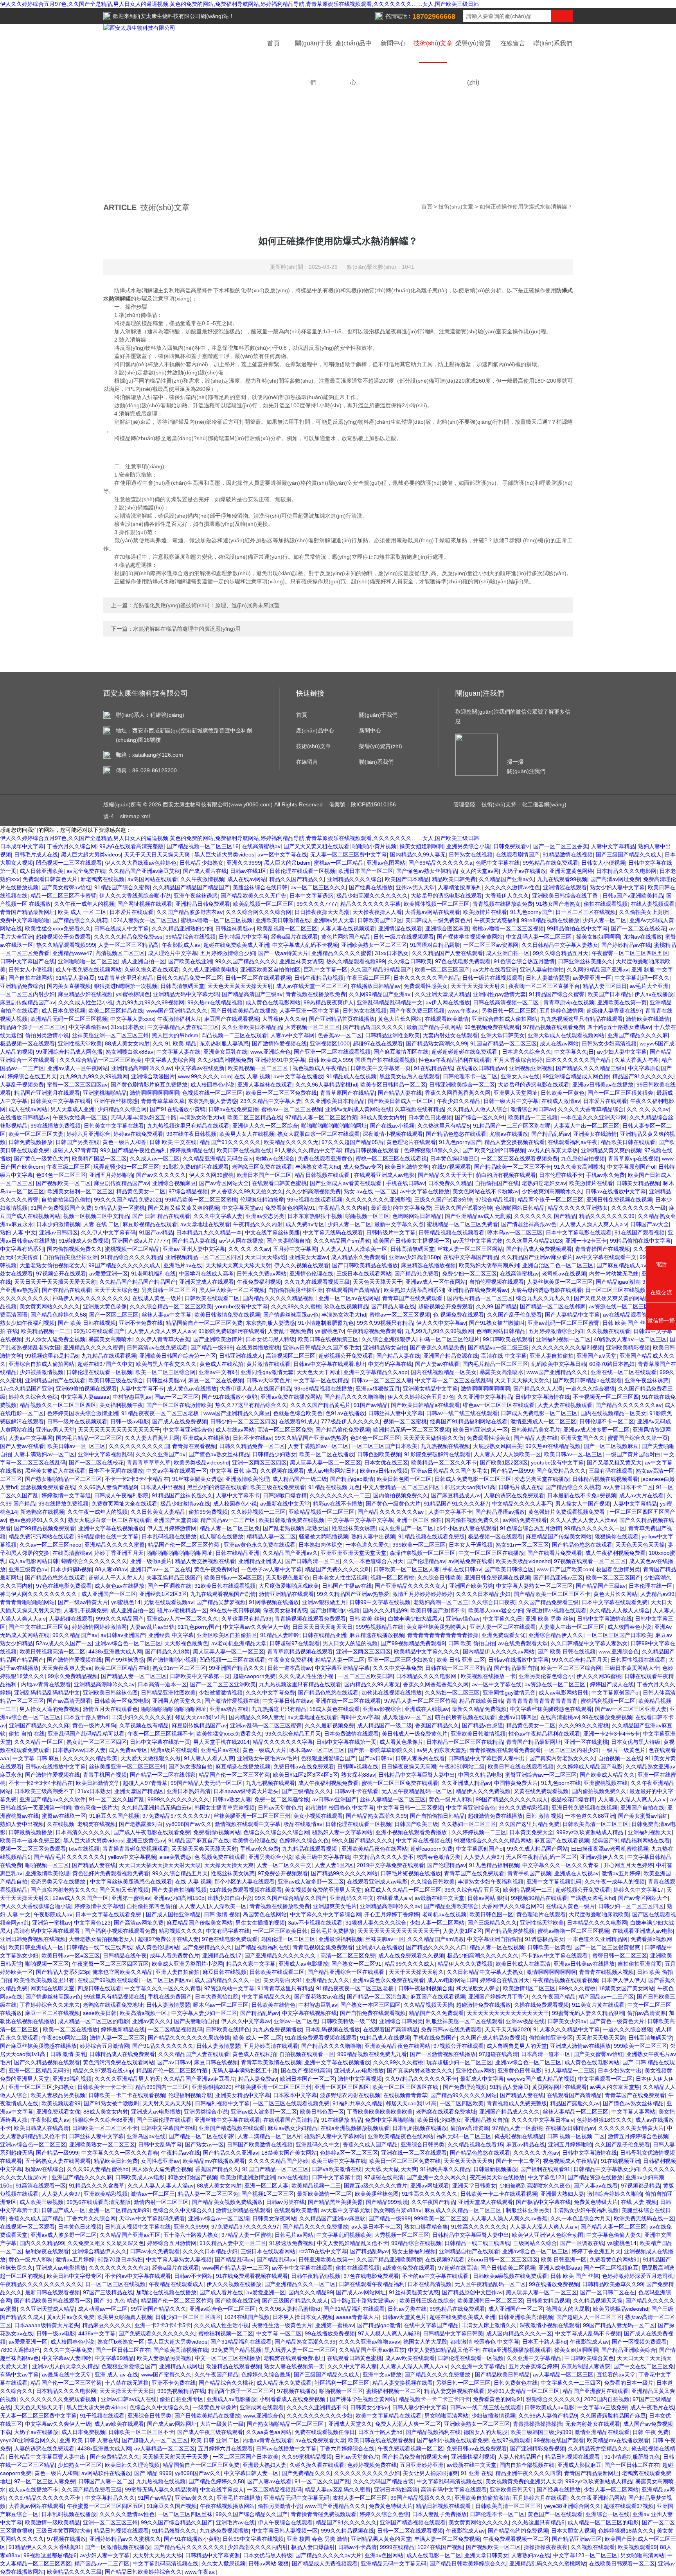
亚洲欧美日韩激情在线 (283, 920)
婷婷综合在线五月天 (32, 1076)
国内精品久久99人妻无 (418, 854)
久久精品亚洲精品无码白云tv (218, 1158)
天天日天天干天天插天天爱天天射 (55, 1282)
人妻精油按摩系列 (460, 887)
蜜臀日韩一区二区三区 (620, 1955)
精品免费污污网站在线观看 (41, 1536)
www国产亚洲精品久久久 (177, 1011)
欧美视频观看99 (61, 2103)
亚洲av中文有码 (218, 1372)
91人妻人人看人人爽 (209, 1758)
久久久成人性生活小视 (86, 1002)
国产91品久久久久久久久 (163, 2046)
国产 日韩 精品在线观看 (161, 1216)
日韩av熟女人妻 (232, 1799)
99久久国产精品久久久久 (246, 961)
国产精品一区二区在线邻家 (553, 1306)
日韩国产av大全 (650, 1224)
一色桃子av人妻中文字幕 (271, 1569)
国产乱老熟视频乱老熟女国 (296, 1528)
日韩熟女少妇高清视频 (609, 1043)
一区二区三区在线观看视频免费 (520, 1158)
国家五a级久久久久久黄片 (376, 2186)
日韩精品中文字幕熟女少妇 (606, 2169)
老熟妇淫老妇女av (544, 1183)
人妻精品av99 (657, 1594)
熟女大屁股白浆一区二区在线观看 (318, 1134)
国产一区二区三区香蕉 (561, 846)
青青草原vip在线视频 (569, 1002)
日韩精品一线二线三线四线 (99, 1947)
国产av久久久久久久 (161, 1175)
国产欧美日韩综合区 (509, 1569)
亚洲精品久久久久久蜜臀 (342, 953)
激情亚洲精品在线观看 (286, 1594)
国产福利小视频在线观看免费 (120, 1931)
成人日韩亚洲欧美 (41, 871)
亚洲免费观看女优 (503, 1635)
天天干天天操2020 (507, 2029)
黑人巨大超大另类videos (91, 854)
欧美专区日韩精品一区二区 (393, 1085)
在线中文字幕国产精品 (471, 1257)
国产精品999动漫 (387, 2202)
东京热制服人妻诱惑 (224, 1043)
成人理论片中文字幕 (173, 953)
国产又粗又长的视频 (124, 1890)
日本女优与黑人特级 (270, 1339)
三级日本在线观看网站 (364, 1274)
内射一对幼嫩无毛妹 (614, 1274)
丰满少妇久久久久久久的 (142, 1717)
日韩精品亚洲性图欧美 (392, 1035)
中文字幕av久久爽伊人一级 (256, 1627)
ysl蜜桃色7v (329, 1331)
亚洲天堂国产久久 (583, 1438)
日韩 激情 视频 (544, 1816)
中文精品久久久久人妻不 (522, 1504)
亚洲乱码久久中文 (352, 1898)
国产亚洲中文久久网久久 (437, 2177)
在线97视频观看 (451, 1167)
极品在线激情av (303, 1824)
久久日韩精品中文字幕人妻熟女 (560, 945)
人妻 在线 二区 (101, 1224)
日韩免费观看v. (512, 846)
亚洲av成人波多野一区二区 (596, 1430)
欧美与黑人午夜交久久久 (166, 1364)
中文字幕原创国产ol (631, 1167)
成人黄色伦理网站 (157, 1947)
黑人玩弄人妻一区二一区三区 (325, 1462)
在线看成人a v (394, 1898)
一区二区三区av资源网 (491, 945)
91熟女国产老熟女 (558, 904)
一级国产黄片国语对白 (633, 1454)
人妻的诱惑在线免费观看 (514, 1495)
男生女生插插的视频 (260, 1923)
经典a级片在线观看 (295, 937)
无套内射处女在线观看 (450, 1035)
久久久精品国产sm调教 (342, 1241)
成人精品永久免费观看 (358, 1257)
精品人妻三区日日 (605, 986)
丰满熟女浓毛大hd (202, 1117)
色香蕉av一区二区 (340, 1035)
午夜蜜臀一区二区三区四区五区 (630, 953)
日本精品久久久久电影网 (626, 871)
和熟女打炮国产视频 (192, 2177)
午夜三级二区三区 (369, 978)
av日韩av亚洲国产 (123, 1635)
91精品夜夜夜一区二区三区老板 (161, 1413)
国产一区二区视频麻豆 (611, 1446)
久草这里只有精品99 (246, 1619)
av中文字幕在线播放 (298, 1076)
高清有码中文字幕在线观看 (48, 1931)
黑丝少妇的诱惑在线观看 (217, 1487)
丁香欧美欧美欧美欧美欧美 (380, 2112)
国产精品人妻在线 (400, 1093)
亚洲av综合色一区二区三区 (128, 1643)
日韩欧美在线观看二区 (212, 1298)
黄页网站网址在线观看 (559, 2087)
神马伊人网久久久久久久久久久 (91, 1298)
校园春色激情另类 (618, 1569)
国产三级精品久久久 (306, 1791)
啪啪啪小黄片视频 (374, 846)
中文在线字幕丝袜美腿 (272, 1232)
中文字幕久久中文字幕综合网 (325, 1914)
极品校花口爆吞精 (573, 1799)
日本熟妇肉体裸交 (320, 1545)
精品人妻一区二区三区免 (230, 1528)
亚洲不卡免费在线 (141, 1323)
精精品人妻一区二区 (271, 1536)
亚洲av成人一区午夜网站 (78, 1068)
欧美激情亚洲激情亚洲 (248, 2177)
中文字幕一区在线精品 (321, 1380)
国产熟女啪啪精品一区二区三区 (63, 1479)
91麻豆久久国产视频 (114, 1816)
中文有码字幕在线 (390, 1364)
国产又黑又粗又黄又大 (614, 1462)
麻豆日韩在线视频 (225, 1972)
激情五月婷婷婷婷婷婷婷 (422, 1594)
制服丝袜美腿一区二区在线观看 (464, 2021)
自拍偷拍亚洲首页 (640, 1964)
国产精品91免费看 (417, 1274)
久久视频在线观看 (608, 1331)
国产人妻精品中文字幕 (572, 1315)
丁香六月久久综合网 (72, 846)
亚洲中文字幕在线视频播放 (111, 1528)
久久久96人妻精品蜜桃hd (326, 1085)
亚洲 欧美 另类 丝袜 (550, 1619)
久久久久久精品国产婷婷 (278, 2161)
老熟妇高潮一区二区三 (441, 1602)
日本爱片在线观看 (131, 912)
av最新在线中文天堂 (285, 1504)
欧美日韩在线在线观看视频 (521, 1767)
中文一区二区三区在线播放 (491, 1553)
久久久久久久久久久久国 (139, 1446)
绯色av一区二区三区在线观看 (499, 1405)
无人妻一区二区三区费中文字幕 (349, 854)
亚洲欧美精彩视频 (628, 1347)
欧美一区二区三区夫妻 (36, 1134)
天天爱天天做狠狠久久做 (433, 1438)
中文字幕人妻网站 (633, 2112)
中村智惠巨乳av (132, 1397)
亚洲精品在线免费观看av (477, 1290)
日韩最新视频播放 (31, 1832)
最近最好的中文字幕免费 (401, 1208)
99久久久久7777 (317, 904)
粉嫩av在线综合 (275, 1158)
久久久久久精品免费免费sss (128, 937)
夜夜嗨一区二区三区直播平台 (544, 986)
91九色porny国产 (531, 912)
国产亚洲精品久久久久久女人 (410, 1586)
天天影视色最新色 (288, 1578)
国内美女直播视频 (69, 986)
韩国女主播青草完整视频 (225, 1808)
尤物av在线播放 (643, 937)
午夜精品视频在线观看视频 (565, 1980)
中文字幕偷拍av (88, 1027)
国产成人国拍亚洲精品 (173, 1914)
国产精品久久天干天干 (445, 1175)
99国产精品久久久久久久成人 (124, 1265)
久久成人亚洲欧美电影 (210, 970)
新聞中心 (393, 43)
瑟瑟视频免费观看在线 (48, 1487)
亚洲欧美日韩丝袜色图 (110, 1693)
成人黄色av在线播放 (192, 1389)
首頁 (273, 43)
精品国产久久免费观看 (436, 2013)
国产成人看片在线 (205, 871)
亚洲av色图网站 (386, 863)
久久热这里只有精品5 (444, 1126)
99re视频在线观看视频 (315, 1200)
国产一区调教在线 (169, 1586)
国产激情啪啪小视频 (335, 1610)
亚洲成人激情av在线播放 (580, 2046)
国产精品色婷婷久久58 (58, 1315)
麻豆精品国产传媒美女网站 (559, 1536)
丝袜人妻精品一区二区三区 (393, 1799)
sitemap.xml (135, 816)
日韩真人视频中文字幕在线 (138, 2227)
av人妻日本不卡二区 (628, 1487)
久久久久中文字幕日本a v (542, 2120)
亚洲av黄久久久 (152, 2021)
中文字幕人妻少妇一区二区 (204, 2013)
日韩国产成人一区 (63, 2210)
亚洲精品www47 (72, 953)
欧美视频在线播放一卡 (488, 1676)
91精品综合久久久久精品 (131, 1257)
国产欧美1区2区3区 (504, 1462)
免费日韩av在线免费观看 (304, 1767)
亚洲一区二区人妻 (266, 2186)
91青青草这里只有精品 (126, 978)
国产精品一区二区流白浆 (377, 1997)
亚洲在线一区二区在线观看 (624, 1372)
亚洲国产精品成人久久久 (509, 2112)
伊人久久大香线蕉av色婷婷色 (141, 863)
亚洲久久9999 (244, 863)
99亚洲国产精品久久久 (237, 1668)
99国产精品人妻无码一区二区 (207, 1783)
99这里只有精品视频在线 (114, 1997)
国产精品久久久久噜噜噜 (354, 1397)
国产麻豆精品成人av (621, 1265)
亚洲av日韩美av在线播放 (603, 1085)
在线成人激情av (561, 1101)
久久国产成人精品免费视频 (493, 2038)
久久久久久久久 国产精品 (545, 1216)
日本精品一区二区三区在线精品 (465, 1742)
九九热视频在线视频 (445, 1446)
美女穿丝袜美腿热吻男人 (437, 1627)
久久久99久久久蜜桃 (296, 1306)
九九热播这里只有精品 (279, 1709)
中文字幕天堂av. (242, 1208)
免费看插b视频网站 (217, 1832)
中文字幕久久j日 (574, 1052)
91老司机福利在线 (153, 1274)
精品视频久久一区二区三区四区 (58, 1405)
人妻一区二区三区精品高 (128, 945)
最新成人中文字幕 (482, 2079)
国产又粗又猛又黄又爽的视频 (183, 1208)
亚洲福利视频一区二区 (563, 1339)
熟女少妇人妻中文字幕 (617, 887)
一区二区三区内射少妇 (27, 994)
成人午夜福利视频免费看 (615, 1553)
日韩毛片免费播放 (333, 1931)
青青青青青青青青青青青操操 (443, 1635)
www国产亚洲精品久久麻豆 (237, 1413)
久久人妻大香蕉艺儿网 (152, 1438)
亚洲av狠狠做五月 (378, 1389)
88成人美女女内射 (127, 1043)
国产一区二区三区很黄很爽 (620, 1093)
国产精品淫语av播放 (500, 1512)
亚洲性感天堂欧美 (80, 1043)
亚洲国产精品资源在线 (451, 1356)
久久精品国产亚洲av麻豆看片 (537, 1257)
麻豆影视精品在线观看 (150, 1224)
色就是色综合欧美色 (298, 1413)
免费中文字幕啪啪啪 (25, 920)
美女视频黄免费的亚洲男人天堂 (323, 1890)
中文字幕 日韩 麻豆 (234, 1471)
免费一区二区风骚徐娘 (282, 1799)
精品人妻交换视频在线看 (514, 1142)
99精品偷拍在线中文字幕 (577, 928)
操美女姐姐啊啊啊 (421, 846)
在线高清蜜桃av (261, 846)
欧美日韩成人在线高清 (523, 1964)
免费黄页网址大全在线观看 (124, 1504)
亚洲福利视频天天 (650, 1832)
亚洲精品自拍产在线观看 (55, 1380)
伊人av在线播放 (654, 994)
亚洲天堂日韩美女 (503, 1035)
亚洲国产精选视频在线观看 (232, 2128)
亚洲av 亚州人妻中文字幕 (194, 1249)
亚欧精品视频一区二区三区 (322, 1512)
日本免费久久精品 (450, 1183)
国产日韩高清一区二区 (313, 1561)
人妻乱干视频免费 (22, 1085)
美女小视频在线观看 (318, 1816)
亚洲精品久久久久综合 (354, 879)
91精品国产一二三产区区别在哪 (512, 1126)
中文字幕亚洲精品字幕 (342, 1668)
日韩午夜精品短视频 (319, 978)
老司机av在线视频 (564, 1274)
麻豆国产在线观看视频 (232, 1019)
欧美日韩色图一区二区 (404, 1479)
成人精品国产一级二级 (300, 1479)
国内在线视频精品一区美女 (444, 1372)
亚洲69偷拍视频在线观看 (86, 1389)
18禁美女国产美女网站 (626, 1988)
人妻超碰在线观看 (71, 1619)
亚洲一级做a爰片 (151, 1561)
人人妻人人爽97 (483, 1857)
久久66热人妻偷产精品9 (108, 1487)
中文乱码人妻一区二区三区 (539, 937)
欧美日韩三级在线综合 (116, 1380)
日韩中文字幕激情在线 (543, 1397)
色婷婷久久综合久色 (304, 1840)
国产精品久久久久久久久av (628, 1405)
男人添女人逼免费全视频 (55, 1339)
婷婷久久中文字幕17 (638, 1890)
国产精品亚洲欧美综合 (451, 1906)
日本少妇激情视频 (58, 1224)
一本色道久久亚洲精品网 (597, 1939)
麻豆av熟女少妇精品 (292, 2128)
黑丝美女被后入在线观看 (410, 1076)
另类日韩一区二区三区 (509, 1011)
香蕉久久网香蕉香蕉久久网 (458, 1093)
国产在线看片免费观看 (555, 1553)
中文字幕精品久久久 (266, 1997)
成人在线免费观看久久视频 (411, 1955)
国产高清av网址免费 (615, 879)
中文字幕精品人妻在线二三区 (183, 1027)
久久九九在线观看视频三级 (317, 1282)
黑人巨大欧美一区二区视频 (232, 1290)
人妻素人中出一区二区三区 (586, 1126)
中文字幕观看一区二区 (605, 2079)
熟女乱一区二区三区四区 (97, 1742)
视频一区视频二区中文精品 (96, 1216)
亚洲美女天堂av (308, 1257)
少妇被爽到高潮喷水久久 (552, 1191)
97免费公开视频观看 (283, 1873)
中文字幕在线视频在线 (423, 1840)
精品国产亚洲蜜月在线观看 (47, 1093)
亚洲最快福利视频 (340, 1939)
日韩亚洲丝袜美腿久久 (585, 961)
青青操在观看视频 (194, 1446)
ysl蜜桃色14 (126, 1602)
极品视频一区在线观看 (27, 1043)
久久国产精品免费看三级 (548, 1602)
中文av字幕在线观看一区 (177, 1471)
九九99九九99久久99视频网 (150, 1002)
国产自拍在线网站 (31, 978)
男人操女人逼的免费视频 (50, 1709)
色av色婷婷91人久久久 (37, 1520)
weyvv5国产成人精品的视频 (541, 2079)
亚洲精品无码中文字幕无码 (186, 994)
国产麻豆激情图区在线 (401, 1052)
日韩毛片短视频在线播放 (411, 1873)
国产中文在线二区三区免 (39, 1627)
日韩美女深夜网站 (274, 2218)
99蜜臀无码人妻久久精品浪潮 (588, 2013)
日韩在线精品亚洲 (237, 1553)
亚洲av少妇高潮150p (414, 1257)
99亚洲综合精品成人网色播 (69, 1052)
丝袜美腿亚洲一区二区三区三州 (110, 1035)
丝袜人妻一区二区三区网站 (470, 1249)
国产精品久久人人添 (538, 1389)
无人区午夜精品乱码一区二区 (417, 1791)
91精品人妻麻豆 (75, 978)
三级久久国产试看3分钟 (443, 1200)
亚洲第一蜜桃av (131, 1898)
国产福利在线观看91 (545, 2169)
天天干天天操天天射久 (478, 986)
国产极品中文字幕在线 (543, 2202)
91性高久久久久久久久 (430, 2194)
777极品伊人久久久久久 (351, 1421)
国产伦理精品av (426, 1561)
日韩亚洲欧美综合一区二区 (462, 1085)
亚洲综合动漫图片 (153, 1076)
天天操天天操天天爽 (229, 1865)
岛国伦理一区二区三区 (288, 1939)
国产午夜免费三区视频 (417, 1011)
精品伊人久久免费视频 (483, 1791)
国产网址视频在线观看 (145, 904)
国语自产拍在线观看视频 (385, 1060)
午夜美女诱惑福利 (496, 920)
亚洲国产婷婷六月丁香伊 (498, 1997)
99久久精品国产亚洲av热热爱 (311, 1438)
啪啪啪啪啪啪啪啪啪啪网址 (334, 1126)
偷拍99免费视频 (208, 1512)
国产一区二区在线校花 (638, 928)
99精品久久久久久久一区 (595, 1528)
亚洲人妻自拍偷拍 (542, 970)
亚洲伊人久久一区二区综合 (265, 1126)
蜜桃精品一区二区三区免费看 (462, 1224)
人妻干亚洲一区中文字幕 (309, 1011)
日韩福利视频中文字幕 (222, 2103)
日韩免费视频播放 (31, 1142)
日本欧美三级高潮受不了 (44, 1791)
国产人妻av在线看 (437, 1364)
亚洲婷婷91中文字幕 (280, 1060)
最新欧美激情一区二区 (324, 2194)
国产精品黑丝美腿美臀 (335, 2202)
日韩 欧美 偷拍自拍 (471, 1643)
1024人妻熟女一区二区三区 (144, 920)
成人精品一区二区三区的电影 (93, 2021)
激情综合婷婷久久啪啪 (615, 2194)
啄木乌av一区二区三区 (515, 1232)
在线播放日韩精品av (376, 986)
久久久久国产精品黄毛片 (320, 1405)
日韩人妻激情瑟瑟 (548, 978)
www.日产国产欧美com (565, 1569)
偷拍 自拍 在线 (27, 1734)
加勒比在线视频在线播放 (392, 1693)
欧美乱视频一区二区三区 (263, 904)
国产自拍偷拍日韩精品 (437, 1816)
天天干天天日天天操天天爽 (158, 854)
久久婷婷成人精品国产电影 (590, 1767)
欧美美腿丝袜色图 (377, 2194)
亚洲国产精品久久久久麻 (638, 1035)
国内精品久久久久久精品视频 (279, 1298)
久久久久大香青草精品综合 (591, 1109)
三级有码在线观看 (611, 1471)
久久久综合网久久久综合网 (259, 912)
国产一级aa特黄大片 (283, 953)
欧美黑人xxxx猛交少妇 (496, 1610)
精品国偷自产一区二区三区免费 (204, 1323)
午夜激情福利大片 (179, 1019)
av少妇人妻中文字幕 (622, 1052)
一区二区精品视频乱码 (175, 2029)
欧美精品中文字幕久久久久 (427, 1651)
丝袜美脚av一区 (385, 1939)
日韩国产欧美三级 (416, 1824)
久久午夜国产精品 (554, 1997)
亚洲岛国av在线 (146, 2136)
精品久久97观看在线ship (103, 2071)
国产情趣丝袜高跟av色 (529, 1224)
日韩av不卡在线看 (356, 1791)
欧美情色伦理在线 (254, 1840)
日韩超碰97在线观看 (295, 1643)
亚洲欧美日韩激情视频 (478, 1734)
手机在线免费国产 (170, 1997)
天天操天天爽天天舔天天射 (238, 1265)
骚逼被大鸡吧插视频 (324, 1536)
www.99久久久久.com (205, 1076)
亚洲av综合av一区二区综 (219, 2218)
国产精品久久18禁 (167, 1651)
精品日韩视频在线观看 (372, 1150)
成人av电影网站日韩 (332, 1471)
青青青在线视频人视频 (606, 1972)
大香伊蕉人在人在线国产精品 (255, 1389)
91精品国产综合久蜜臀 (122, 887)
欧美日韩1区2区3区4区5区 (306, 1775)
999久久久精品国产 (120, 1619)
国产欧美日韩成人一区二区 (401, 1101)
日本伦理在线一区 (651, 1586)
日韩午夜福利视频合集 (426, 1988)
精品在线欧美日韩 (481, 1701)
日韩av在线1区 (248, 871)
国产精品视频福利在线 (262, 1947)
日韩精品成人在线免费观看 (122, 2054)
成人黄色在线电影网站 (273, 1002)
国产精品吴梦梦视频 (221, 1602)
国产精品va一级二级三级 (498, 1347)
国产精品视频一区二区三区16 (203, 846)
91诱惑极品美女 (545, 1939)
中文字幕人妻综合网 (169, 1060)
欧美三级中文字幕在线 (323, 1857)
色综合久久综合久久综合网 (276, 1832)
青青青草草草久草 (163, 1101)
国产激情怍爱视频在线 (279, 1043)
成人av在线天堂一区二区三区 (312, 986)
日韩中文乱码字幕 (160, 2144)
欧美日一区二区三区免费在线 (281, 1093)
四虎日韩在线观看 (99, 1988)
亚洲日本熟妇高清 (189, 1791)
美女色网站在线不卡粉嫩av (486, 1191)
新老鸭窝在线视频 (102, 879)
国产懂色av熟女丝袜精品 (427, 871)
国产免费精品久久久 (561, 1471)
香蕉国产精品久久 (437, 1725)
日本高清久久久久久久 (83, 1832)
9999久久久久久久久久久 (178, 1799)
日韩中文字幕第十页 (336, 2177)
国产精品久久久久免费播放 (315, 2227)
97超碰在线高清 (498, 2054)
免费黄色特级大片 (596, 2202)
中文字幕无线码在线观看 (333, 1232)
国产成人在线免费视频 (180, 1421)
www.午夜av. (463, 1011)
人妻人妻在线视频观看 (348, 928)
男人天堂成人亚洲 (72, 1109)
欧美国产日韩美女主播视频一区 (412, 1241)
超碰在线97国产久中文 (105, 1364)
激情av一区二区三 (153, 2194)
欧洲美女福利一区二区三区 (80, 1191)
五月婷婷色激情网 (561, 1011)
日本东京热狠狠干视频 (315, 1216)
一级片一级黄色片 (624, 1750)
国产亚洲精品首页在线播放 (342, 1019)
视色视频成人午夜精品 (320, 1068)
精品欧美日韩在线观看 (628, 1142)
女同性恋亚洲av (160, 2161)
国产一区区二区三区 (114, 1315)
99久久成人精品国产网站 (538, 1849)
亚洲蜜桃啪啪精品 (105, 1093)
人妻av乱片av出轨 (152, 1627)
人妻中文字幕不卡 (142, 1389)
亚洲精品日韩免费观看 (203, 904)
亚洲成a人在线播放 (206, 1438)
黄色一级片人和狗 (94, 1725)
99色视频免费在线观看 (492, 1027)
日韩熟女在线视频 (471, 854)
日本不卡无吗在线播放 (116, 1471)
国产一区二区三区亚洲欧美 (223, 1684)
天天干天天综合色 (116, 1290)
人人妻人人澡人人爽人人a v (593, 1224)
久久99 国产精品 (496, 1306)
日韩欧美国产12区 (380, 920)
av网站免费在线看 (525, 1520)
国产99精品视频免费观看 (45, 1528)
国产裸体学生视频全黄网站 (470, 937)
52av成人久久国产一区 (64, 1643)
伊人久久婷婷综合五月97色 (421, 1397)
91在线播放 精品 (342, 2120)
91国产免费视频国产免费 (61, 1208)
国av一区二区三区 (177, 1397)
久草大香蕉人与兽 (636, 1060)
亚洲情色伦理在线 (311, 1274)
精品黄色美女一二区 (141, 1191)
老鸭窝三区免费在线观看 (262, 1167)
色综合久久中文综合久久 (183, 2210)
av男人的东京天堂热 (553, 1150)
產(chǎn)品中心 (315, 730)
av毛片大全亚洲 (649, 986)
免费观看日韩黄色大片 (50, 879)
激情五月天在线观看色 (110, 1709)
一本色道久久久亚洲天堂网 (593, 1117)
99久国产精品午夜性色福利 (133, 1150)
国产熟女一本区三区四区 (370, 2005)
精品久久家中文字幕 (251, 1964)
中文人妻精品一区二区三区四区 (402, 1487)
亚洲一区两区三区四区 (259, 1462)
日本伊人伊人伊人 (623, 1980)
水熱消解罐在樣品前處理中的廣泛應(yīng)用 (187, 629)
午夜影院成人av (181, 945)
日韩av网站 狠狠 (488, 1898)
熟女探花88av (358, 1775)
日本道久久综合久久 (527, 1052)
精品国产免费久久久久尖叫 (338, 1569)
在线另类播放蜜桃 (258, 1347)
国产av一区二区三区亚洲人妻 (631, 1709)
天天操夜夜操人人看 (377, 912)
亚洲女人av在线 (520, 1076)
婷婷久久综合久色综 (33, 1397)
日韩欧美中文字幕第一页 (381, 1068)
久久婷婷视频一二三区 (258, 1512)
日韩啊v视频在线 (358, 1767)
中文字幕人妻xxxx (132, 1019)
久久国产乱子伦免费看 (514, 1315)
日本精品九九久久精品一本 (209, 1232)
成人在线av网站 (247, 879)
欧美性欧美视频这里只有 (44, 1980)
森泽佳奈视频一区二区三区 (422, 1553)
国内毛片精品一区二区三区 (480, 1298)
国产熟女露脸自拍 (191, 1767)
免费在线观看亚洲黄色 (325, 1158)
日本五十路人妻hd (86, 1717)
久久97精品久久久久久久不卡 (421, 2079)
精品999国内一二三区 (162, 2087)
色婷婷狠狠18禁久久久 (431, 1150)
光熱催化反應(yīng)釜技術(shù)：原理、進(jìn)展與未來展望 (206, 605)
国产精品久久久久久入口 (436, 1947)
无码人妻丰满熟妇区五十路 (144, 1117)
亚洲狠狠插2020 (212, 2087)
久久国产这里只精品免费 (529, 1824)
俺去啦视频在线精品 (519, 2136)
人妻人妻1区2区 (334, 1865)
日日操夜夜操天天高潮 (322, 912)
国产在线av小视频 (392, 1126)
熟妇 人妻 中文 (18, 1232)
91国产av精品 (156, 1232)
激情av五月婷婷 (621, 1873)
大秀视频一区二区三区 (313, 1027)
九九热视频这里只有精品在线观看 (582, 1019)
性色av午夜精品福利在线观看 (454, 1060)
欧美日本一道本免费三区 (30, 1840)
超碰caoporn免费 (254, 1676)
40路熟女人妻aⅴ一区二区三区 (630, 1339)
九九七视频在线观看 (270, 1783)
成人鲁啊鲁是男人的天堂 (517, 2046)
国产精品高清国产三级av (252, 994)
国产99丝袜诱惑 (124, 1660)
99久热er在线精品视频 (215, 1002)
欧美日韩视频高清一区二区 (52, 1651)
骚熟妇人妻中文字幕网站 (342, 1832)
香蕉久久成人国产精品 (370, 2144)
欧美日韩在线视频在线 (244, 1150)
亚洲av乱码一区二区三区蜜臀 (564, 1323)
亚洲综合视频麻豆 (174, 1183)
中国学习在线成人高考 (206, 1274)
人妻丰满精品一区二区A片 (269, 2136)
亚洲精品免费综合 (22, 986)
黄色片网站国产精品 (346, 937)
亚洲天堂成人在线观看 (207, 1282)
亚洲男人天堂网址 (516, 1093)
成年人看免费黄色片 (174, 1955)
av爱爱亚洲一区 (592, 978)
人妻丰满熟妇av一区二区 (318, 1446)
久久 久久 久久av (648, 1109)
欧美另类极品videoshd (201, 1462)
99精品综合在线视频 (191, 937)
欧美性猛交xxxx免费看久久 (58, 928)
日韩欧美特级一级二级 (349, 2021)
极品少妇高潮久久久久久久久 (372, 896)
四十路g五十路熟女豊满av (619, 1027)
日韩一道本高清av (290, 1668)
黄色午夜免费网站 (216, 1569)
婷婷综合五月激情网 (104, 2046)
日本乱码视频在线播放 (169, 1536)
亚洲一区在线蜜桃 (586, 1742)
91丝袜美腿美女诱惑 (197, 1479)
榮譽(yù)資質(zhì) (381, 746)
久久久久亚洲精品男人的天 (128, 2079)
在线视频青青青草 (405, 2095)
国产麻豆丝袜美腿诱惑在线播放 (38, 2046)
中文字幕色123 (92, 1923)
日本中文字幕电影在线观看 (579, 1232)
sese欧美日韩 (100, 2013)
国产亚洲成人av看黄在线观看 (346, 1183)
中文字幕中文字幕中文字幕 (360, 1520)
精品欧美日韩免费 (454, 879)
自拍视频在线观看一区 (307, 2054)
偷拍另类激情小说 (47, 1035)
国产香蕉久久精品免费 (437, 1347)
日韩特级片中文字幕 (243, 937)
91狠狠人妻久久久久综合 (376, 1923)
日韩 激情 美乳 (68, 2054)
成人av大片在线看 (641, 1495)
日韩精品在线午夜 (125, 1955)
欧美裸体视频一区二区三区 (437, 904)
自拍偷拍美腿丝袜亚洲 (70, 1257)
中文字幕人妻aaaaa (85, 1397)
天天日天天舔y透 (265, 1257)
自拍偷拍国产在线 (497, 1183)
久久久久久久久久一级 (638, 1208)
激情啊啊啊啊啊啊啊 (155, 1093)
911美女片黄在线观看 (598, 2005)
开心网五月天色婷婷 (628, 1865)
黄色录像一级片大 (96, 1808)
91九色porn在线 (561, 1783)
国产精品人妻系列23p (63, 1972)
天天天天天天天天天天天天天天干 (119, 1430)
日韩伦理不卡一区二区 (470, 1076)
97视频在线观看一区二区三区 (590, 1561)
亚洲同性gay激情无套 (499, 994)
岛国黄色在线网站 (265, 1914)
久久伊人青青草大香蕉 (163, 1339)
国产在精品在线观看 (67, 1290)
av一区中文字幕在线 (282, 854)
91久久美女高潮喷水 (579, 1167)
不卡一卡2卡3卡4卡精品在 (137, 1479)
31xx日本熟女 (392, 953)
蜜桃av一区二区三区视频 (292, 1109)
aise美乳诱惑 (175, 1857)
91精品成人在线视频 (351, 1076)
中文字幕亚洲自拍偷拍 (494, 1939)
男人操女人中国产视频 (583, 1504)
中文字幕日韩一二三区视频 (410, 1808)
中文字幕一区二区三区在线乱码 (453, 1380)
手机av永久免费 (605, 1175)
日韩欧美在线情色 (273, 2005)
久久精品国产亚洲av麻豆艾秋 (144, 871)
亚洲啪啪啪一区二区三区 (88, 961)
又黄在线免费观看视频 (541, 1791)
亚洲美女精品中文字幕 (430, 1389)
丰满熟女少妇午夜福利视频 (491, 1882)
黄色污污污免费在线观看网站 (119, 2062)
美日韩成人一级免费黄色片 (438, 920)
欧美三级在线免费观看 (278, 1487)
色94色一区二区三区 (61, 1175)
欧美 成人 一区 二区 (82, 912)
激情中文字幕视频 (360, 2079)
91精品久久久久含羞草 (97, 2186)
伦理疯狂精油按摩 (262, 1200)
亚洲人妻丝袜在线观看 (265, 1085)
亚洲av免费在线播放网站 (291, 1397)
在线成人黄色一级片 (157, 1298)
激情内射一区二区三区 (161, 2202)
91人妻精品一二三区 (570, 2071)
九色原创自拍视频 (583, 1158)
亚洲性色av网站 (475, 2071)
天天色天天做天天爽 (468, 2161)
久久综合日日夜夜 (493, 1602)
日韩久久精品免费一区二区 (189, 978)
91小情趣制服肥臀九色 (326, 1323)
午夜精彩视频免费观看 (374, 1331)
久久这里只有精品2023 (534, 1241)
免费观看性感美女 (426, 986)
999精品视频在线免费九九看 (372, 2054)
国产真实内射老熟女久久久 (562, 1758)
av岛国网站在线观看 (152, 879)
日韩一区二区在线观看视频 (258, 978)
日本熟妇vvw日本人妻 (79, 1750)
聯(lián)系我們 (553, 43)
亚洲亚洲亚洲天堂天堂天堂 (354, 1553)
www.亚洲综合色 (271, 1052)
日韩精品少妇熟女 (201, 863)
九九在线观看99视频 (562, 879)
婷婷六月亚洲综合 (88, 1134)
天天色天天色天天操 (640, 1545)
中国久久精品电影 (480, 1775)
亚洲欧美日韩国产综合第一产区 (178, 1356)
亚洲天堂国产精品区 (139, 1791)
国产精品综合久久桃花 (80, 920)
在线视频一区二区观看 (27, 2227)
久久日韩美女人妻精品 (158, 1512)
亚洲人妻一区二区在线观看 (503, 1627)
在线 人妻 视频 (252, 1076)
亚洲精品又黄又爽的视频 (611, 1150)
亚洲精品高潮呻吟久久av (141, 1068)
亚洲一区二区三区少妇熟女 (401, 1660)
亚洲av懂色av (463, 1619)
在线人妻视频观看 (653, 904)
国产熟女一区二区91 (356, 1964)
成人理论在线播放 (221, 1536)
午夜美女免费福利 (290, 1660)
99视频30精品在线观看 (539, 1898)
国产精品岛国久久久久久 (373, 1027)
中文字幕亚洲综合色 (188, 1430)
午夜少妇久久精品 (458, 1101)
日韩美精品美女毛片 (536, 1430)
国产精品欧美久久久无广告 (253, 896)
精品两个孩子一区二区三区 (33, 1027)
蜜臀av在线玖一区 (64, 1816)
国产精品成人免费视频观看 (539, 1249)
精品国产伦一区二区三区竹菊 (184, 1545)
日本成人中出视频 (162, 1487)
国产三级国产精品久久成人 (629, 854)
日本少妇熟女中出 (620, 2071)
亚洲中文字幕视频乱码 (105, 1454)
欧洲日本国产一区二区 (366, 871)
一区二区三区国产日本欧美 (385, 1446)
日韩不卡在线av (252, 1438)
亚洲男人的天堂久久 (177, 1701)
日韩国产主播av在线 (347, 1586)
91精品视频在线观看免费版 (431, 1536)
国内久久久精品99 (385, 1610)
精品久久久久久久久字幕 (370, 904)
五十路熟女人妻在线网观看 (58, 2161)
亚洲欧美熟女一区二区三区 (374, 945)
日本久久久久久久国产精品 (426, 978)
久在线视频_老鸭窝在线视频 (81, 1824)
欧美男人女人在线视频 (247, 1134)
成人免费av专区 (362, 1167)
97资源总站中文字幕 (229, 1988)
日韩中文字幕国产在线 (27, 961)
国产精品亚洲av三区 (558, 1578)
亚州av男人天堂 (415, 887)
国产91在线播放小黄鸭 (178, 1109)
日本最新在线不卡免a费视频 (582, 1495)
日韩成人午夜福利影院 (121, 1495)
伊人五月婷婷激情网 (172, 1528)
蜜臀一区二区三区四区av (77, 1085)
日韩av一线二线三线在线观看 (462, 1413)
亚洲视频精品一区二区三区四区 (203, 1257)
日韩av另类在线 (285, 2202)
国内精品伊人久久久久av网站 (499, 1651)
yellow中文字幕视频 (132, 1857)
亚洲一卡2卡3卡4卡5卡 (611, 1734)
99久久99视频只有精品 (385, 1323)
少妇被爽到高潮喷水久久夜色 (535, 2186)
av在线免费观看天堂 (523, 1643)
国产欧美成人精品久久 (607, 1775)
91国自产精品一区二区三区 (503, 1043)
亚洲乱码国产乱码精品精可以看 (86, 1734)
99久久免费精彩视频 (523, 1808)
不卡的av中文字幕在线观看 (555, 1955)
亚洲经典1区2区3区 (163, 1594)
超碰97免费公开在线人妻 (168, 1939)
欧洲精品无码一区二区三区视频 (69, 1019)
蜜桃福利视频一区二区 (608, 1701)
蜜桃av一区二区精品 (339, 863)
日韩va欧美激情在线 (337, 2169)
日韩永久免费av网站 (262, 1274)
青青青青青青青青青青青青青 (542, 1701)
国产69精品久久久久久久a (440, 863)
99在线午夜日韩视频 (191, 1134)
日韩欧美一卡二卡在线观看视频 (127, 2095)
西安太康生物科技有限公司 (168, 16)
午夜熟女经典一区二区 (80, 1117)
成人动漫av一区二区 (407, 1717)
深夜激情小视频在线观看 (393, 1134)
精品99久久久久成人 (410, 1964)
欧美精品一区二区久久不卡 (444, 1462)
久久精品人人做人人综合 (477, 1109)
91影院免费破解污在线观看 (196, 1167)
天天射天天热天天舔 (600, 2038)
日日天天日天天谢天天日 (322, 1627)
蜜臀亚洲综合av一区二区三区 (541, 1775)
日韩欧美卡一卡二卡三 (105, 2087)
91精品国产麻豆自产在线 (199, 1840)
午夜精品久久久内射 (343, 1208)
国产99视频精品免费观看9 (413, 1643)
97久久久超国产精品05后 (352, 1142)
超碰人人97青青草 (75, 1150)
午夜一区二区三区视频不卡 (160, 1734)
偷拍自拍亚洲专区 (551, 2038)
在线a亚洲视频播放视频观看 (355, 2128)
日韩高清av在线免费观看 (157, 1347)
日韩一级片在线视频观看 (404, 937)
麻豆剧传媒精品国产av (28, 1002)
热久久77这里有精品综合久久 (251, 1405)
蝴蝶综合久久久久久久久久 (94, 1561)
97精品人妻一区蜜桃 (120, 1208)
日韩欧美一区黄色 (563, 1093)
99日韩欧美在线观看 (508, 1339)
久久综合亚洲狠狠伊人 (389, 1339)
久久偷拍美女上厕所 (644, 912)
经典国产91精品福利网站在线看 (469, 1421)
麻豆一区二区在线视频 (216, 1380)
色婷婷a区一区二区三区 (349, 2153)
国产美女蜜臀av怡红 (66, 887)
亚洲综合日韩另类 (401, 2021)
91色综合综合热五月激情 (524, 961)
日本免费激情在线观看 (351, 1734)
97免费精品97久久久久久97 (176, 1816)
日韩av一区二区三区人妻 (382, 1380)
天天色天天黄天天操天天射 (240, 986)
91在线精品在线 (433, 1068)
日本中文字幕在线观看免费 (615, 1602)
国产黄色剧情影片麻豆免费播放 (149, 1085)
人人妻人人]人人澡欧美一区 (354, 1249)
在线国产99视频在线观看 (108, 1980)
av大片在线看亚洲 (495, 970)
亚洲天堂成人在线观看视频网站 (566, 1035)
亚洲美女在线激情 (595, 1134)
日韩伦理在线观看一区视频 (302, 871)
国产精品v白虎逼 (483, 1725)
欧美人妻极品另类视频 (58, 2095)
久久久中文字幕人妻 (218, 1216)
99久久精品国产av (75, 1635)
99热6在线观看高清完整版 (131, 846)
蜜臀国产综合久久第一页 (638, 1438)
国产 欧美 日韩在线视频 (87, 1323)
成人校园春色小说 (212, 1085)
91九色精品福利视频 (494, 1865)
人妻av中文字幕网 (292, 1035)
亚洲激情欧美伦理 (247, 1479)
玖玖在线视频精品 (346, 1306)
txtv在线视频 (84, 1849)
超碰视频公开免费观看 (63, 937)
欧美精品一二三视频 (533, 1117)
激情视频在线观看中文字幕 (248, 1824)
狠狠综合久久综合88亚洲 (103, 2120)
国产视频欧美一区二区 (63, 1183)
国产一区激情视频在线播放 (443, 2054)
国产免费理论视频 (465, 2087)
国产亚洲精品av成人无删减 (478, 1216)
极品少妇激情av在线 (185, 1504)
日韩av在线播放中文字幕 (616, 1191)
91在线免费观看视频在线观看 (246, 1890)
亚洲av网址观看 (430, 2186)
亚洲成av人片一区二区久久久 (182, 1619)
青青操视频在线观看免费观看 (310, 1619)
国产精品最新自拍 (516, 1668)
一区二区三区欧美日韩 (365, 1676)
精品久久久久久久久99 (607, 1216)
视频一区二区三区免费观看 (33, 1849)
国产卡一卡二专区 (518, 2161)
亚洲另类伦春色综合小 (546, 1676)
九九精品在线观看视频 (109, 1356)
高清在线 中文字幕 (504, 1356)
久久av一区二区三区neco (50, 1545)
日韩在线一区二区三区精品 (458, 1668)
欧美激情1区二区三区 (529, 1988)
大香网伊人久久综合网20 (512, 1906)
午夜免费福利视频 (259, 1282)
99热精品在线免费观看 (550, 863)
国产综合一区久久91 (480, 1117)
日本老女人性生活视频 (340, 1578)
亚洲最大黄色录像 (105, 1306)
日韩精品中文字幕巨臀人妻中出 (487, 1758)
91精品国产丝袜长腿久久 (182, 1495)
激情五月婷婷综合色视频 (638, 2136)
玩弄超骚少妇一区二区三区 (126, 1167)
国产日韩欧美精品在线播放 (243, 1011)
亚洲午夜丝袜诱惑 (196, 896)
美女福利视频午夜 (121, 1405)
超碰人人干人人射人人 (116, 1578)
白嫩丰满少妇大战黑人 (415, 1619)
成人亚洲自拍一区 (508, 953)
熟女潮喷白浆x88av (129, 1052)
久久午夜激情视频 (202, 879)
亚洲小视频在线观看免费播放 (412, 1832)
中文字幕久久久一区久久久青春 (561, 1865)
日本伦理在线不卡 (561, 1175)
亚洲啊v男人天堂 (334, 920)
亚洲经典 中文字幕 (171, 1635)
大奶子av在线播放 (524, 871)
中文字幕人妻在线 (178, 1052)
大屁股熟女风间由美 (498, 1446)
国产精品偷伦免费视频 (343, 1430)
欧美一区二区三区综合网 (165, 1372)
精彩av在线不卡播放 (338, 1504)
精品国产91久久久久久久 (643, 1076)
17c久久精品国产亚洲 (26, 1389)
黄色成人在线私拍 (221, 1364)
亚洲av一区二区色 (296, 2021)
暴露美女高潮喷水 (110, 1339)
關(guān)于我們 (378, 715)
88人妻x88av (111, 1569)
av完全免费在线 (86, 871)
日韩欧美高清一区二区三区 (595, 1824)
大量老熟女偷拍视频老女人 (52, 1265)
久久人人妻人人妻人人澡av (583, 1520)
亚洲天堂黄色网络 (571, 871)
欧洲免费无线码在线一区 (644, 2218)
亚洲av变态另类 (265, 1216)
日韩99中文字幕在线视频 (380, 1602)
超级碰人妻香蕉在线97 (614, 1011)
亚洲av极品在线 (229, 1709)
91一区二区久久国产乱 (117, 1799)
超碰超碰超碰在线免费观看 (465, 1052)
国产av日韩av (376, 1758)
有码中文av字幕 (360, 1717)
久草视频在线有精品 (419, 1109)
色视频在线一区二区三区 (212, 1093)
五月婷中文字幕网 (295, 1249)
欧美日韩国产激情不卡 (438, 1610)
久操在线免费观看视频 (541, 2005)
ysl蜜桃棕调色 (133, 994)
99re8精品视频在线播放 (550, 920)
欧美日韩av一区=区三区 (76, 1446)
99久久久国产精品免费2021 (128, 1200)
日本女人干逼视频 (471, 1545)
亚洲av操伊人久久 (602, 1857)
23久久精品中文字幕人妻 (271, 1101)
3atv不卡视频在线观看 (315, 1923)
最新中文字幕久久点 (399, 1224)
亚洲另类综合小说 (468, 846)
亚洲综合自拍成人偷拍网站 (505, 1019)
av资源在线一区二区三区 (619, 1306)
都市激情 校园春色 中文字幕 (340, 1808)
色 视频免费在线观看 (458, 1315)
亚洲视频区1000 (330, 1043)
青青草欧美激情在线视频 (271, 2062)
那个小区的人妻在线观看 (467, 1528)
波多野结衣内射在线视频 (350, 2095)
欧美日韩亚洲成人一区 (480, 1430)
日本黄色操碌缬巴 (454, 1158)
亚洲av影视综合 (382, 1709)
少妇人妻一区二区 (604, 920)
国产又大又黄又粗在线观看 (316, 846)
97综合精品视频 (188, 1191)
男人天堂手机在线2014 (221, 1742)
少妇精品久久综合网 (122, 1109)
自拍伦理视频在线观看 (496, 1282)
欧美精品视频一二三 (46, 1331)
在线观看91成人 (298, 1421)
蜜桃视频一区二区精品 (132, 1249)
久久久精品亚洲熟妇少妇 (182, 928)
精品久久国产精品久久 (297, 879)
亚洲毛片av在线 (183, 1265)
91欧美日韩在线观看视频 (225, 1586)
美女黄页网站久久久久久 (50, 1306)
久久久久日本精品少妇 (483, 1594)
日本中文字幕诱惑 (311, 896)
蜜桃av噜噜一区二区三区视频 (217, 920)
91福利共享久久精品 (358, 2103)
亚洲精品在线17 (222, 1955)
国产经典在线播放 (371, 887)
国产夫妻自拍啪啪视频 (179, 1890)
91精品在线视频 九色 (334, 1487)
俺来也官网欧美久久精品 (122, 1972)
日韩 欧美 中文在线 (173, 1142)
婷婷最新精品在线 (192, 1150)
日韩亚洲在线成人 (241, 1356)
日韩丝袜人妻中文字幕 (396, 1413)
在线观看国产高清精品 (353, 1290)
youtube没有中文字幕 (242, 1306)
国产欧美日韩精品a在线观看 (587, 1380)
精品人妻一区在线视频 (497, 1947)
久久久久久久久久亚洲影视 (378, 1200)
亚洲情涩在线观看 (565, 887)
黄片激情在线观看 (268, 1364)
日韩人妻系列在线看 (420, 1758)
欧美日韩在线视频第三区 (328, 1339)
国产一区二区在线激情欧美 (179, 1405)
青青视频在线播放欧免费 (503, 904)
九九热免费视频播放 (277, 2029)
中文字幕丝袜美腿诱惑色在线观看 (551, 1709)
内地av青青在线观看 (46, 1684)
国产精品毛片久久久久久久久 (69, 1857)
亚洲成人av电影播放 (303, 1964)
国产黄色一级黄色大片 (41, 1158)
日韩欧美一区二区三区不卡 (105, 2128)
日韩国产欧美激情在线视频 (260, 2144)
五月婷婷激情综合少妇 (228, 953)
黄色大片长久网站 (400, 1019)
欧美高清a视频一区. (144, 2013)
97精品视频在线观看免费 (554, 1027)
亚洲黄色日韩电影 (520, 2071)
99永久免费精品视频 (73, 1676)
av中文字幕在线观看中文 (606, 1257)
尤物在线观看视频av (168, 1602)
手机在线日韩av (405, 1183)
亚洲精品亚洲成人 (260, 1561)
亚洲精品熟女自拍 (385, 1347)
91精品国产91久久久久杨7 (456, 1504)
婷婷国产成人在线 (612, 1684)
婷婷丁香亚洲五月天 (119, 1553)
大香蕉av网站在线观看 (432, 912)
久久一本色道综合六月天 (373, 1561)
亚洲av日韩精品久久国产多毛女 (321, 1347)
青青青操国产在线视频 (602, 1249)
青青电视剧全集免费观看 (323, 1947)
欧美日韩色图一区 (491, 1914)
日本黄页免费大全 (531, 1832)
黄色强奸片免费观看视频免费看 (567, 1512)
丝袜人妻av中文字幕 (166, 1315)
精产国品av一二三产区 (228, 1520)
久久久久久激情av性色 (512, 887)
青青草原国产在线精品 (347, 1093)
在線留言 (513, 43)
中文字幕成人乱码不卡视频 (305, 945)
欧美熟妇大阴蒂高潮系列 (489, 1265)
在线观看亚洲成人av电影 (384, 1175)
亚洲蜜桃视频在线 (606, 1783)
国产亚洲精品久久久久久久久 (281, 1955)
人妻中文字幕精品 (613, 846)
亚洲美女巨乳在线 (225, 1052)
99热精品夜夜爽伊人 (329, 1002)
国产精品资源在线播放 (595, 2177)
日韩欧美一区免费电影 (122, 1701)
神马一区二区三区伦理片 (449, 1339)
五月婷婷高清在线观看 (271, 2046)
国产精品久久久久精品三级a (590, 1068)
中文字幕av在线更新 (200, 1068)
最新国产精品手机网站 (434, 1027)
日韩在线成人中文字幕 (121, 928)
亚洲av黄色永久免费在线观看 (260, 1545)
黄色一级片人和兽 (124, 1142)
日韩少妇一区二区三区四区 (243, 1421)
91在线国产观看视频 (640, 1232)
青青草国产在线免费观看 (413, 1298)
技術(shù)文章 (433, 43)
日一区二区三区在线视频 (586, 912)
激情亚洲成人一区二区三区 (543, 1421)
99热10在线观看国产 (99, 1331)
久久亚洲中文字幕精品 (485, 1397)
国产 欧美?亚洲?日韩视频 (494, 1150)
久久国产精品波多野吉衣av (190, 912)
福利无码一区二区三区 (464, 2136)
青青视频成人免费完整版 (517, 2103)
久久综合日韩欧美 (410, 961)
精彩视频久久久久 (181, 1931)
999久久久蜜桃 (577, 1988)
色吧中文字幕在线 (498, 863)
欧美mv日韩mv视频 (384, 1471)
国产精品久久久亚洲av (231, 2153)
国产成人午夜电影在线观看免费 (152, 1832)
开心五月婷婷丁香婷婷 (392, 1914)
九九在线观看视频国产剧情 (223, 1594)
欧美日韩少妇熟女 (439, 2120)
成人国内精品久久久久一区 (227, 1980)
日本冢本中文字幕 (295, 2095)
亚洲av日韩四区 (58, 1232)
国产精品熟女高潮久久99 (437, 1043)
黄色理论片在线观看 (411, 1142)
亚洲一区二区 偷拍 (419, 1520)
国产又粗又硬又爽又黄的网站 (609, 1298)
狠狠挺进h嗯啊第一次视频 (126, 986)
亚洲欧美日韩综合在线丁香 (566, 896)
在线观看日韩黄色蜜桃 (279, 1183)
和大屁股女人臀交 (478, 1988)
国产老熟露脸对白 (141, 1824)
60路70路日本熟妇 (612, 1364)
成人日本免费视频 (63, 1011)
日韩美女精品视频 (638, 1183)
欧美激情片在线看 (485, 912)
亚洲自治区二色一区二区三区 (558, 1265)
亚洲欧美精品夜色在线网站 (374, 1849)
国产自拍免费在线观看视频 (373, 2013)
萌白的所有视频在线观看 (506, 1175)
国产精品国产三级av (601, 1586)
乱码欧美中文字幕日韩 (559, 1364)
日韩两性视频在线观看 (638, 1660)
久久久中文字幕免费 (397, 1668)
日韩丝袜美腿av (235, 928)
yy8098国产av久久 (189, 1824)
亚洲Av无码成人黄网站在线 (358, 1109)
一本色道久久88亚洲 (590, 1816)
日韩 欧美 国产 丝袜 (627, 1323)
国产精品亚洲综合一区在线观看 (347, 1972)
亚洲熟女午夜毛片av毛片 (267, 1758)
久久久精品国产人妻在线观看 (447, 953)
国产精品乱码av (551, 1134)
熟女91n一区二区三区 (522, 1545)
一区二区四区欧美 (462, 2103)
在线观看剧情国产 (518, 854)
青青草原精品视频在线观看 (300, 1651)
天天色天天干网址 (318, 1372)
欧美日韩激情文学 (407, 1167)
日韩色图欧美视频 (379, 1454)
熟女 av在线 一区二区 (370, 1191)
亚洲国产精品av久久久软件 (53, 1799)
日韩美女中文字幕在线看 (61, 1101)
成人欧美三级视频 (41, 2202)
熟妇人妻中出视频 (373, 1536)
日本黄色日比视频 (430, 1117)
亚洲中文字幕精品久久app (376, 1372)
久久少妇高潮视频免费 (225, 1060)
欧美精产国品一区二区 (99, 1158)
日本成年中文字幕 (22, 846)
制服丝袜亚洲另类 (528, 2210)
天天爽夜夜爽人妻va (67, 1668)
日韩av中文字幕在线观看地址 (329, 1364)
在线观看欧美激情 (447, 1019)
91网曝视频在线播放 (274, 1602)
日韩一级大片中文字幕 (511, 1101)
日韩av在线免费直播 (233, 1109)
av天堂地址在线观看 (205, 1224)
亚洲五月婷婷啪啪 (111, 1175)
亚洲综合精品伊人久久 (556, 1635)
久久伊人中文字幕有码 (108, 1232)
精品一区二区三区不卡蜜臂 (63, 896)
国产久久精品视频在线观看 (47, 2062)
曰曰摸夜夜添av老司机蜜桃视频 (610, 1849)
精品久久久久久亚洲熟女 (578, 1208)
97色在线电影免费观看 (463, 961)
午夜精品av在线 (181, 2153)
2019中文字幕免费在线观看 (390, 1865)
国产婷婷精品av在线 (626, 945)
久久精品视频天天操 (428, 2005)
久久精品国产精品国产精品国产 (191, 887)
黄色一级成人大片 (264, 1750)
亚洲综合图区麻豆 (447, 928)
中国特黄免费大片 (516, 1783)
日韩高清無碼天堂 (182, 986)
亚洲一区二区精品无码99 (39, 2071)
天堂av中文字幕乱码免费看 (152, 2218)
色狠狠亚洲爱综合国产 (328, 1758)
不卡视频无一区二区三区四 (606, 1397)
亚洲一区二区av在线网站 (349, 1298)
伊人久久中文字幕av (441, 1323)
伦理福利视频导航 (190, 2095)
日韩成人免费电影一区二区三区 (539, 1413)
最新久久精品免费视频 (479, 1709)
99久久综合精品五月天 (561, 953)
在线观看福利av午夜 (573, 1142)
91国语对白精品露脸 (435, 945)
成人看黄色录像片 (401, 1742)
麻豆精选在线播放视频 (428, 1265)
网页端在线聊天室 (52, 1988)
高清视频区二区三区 (120, 953)
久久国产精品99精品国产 (381, 970)
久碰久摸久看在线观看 (152, 970)
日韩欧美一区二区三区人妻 (406, 1569)
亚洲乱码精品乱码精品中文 (390, 1002)
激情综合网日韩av (533, 1109)
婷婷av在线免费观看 (138, 1134)
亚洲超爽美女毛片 (335, 1906)
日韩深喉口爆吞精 (285, 1495)
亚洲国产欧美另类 (471, 1586)
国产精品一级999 (212, 1347)
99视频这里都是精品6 (52, 1356)
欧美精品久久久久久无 (291, 1142)
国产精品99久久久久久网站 (344, 1873)
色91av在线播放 (345, 1413)
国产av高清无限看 (69, 1701)
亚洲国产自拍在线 (642, 1808)
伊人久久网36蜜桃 (211, 1175)
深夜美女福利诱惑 (285, 1610)
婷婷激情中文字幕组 (66, 1495)
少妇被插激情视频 (41, 1372)
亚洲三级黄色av (28, 1569)
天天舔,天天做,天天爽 (391, 2169)
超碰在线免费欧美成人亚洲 (236, 945)
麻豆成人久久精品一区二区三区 (403, 1890)
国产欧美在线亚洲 (190, 961)
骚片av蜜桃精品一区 (182, 1610)
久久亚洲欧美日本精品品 (252, 1027)
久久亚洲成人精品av (466, 1783)
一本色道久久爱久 (367, 1545)
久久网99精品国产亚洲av (598, 970)
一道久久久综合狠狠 (590, 1389)
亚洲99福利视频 (72, 2079)
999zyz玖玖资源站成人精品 (591, 1832)
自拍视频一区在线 (620, 1758)
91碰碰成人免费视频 (84, 1241)
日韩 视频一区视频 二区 (576, 2136)
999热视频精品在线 (379, 1627)
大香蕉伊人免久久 (507, 896)
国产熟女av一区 (204, 2144)
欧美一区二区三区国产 (442, 970)
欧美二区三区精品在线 (116, 1011)
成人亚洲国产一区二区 (406, 1528)
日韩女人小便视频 (603, 863)
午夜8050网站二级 (462, 1767)
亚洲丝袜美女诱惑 (301, 961)
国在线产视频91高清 (306, 2071)
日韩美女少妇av (567, 2021)
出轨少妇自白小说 (230, 1898)
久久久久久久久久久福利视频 (567, 1347)
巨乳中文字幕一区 (325, 970)
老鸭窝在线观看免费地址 (113, 2005)
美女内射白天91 (283, 1980)
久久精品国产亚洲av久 (506, 879)
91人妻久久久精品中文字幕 (308, 1150)
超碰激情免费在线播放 (495, 1816)
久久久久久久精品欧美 (90, 1758)
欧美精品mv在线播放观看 (214, 2161)
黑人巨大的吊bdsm (287, 863)
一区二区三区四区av (166, 1980)
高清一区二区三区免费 (285, 1430)
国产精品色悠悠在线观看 (456, 1134)
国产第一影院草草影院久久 (381, 1750)
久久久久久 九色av (536, 2153)
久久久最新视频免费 (329, 1725)
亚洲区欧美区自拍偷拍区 (270, 970)
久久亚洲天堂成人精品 (442, 994)
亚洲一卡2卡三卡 (586, 1241)
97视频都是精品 (640, 2186)
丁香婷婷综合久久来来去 (50, 2005)
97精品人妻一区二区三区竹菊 (321, 1117)
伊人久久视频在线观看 (302, 1265)
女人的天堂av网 (479, 871)
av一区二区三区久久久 (318, 887)
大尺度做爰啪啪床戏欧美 (289, 1586)
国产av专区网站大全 (224, 1183)
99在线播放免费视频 (56, 1126)
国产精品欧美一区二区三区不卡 (512, 1167)
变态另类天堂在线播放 (542, 1479)
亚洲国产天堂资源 (175, 1520)
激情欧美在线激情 (648, 1019)
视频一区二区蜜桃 (405, 1421)
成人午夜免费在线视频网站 (88, 970)
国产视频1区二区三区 (268, 2194)
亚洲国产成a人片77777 (140, 1241)
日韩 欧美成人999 (330, 1060)
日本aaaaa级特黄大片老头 (246, 1791)
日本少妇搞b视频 (71, 1569)
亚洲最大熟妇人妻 (562, 2194)
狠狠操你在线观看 (617, 1536)
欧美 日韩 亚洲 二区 (461, 1660)
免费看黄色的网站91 (290, 1208)
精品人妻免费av (258, 2079)
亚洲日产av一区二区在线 (161, 1569)
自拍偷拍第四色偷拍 (66, 1200)
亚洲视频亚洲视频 (531, 1068)
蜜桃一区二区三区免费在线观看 (400, 1783)
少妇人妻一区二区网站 (437, 1923)
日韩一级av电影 (130, 1421)
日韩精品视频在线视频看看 (451, 1232)
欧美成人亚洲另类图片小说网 (187, 1964)
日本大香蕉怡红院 (217, 1997)
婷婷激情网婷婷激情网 (99, 1627)
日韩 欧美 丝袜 (367, 1619)
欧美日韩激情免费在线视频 (227, 1315)
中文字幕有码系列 (22, 1249)
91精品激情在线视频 (568, 854)
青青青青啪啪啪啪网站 (27, 1602)
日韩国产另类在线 (77, 1142)
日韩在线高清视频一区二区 (507, 1002)
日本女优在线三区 (386, 1462)
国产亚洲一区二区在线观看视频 (332, 1052)
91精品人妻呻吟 (280, 1635)
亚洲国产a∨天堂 (597, 1356)
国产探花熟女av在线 (319, 1997)
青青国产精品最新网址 (27, 912)
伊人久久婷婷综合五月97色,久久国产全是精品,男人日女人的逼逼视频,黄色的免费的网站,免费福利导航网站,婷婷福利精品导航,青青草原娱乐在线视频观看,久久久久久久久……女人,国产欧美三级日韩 (239, 4)
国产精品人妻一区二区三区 (134, 1676)
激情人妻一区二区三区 (117, 2038)
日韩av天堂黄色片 (268, 1380)
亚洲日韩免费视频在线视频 (619, 1200)
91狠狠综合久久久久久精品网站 (493, 1840)
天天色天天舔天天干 (378, 1282)
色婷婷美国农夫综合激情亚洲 (83, 1413)
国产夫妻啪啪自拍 (288, 1241)
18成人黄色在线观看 (334, 1709)
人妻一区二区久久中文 (284, 1865)
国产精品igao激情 (618, 1282)
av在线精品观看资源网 (630, 1315)
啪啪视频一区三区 (367, 1216)
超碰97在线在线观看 (378, 1043)
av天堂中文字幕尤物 (478, 1241)
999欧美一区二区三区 (419, 1545)
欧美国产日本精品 (407, 879)
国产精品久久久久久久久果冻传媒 (189, 2038)
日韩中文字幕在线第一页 (160, 1742)
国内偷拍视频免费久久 (74, 1249)
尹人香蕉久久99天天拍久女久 (247, 1191)
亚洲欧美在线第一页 (622, 1002)
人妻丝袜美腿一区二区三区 (560, 1282)
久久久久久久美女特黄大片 (631, 2128)
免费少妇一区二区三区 (469, 1274)
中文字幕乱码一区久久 (642, 978)
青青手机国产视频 (105, 1775)
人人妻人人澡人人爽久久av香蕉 (509, 2218)
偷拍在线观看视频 (606, 904)
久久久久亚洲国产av (161, 1454)
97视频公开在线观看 (61, 1274)
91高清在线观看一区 (41, 2186)
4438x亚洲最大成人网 (115, 1651)
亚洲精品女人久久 (327, 1980)
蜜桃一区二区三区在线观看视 (391, 1158)
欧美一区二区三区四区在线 (406, 2087)
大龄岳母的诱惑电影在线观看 (446, 896)
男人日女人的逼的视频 (350, 1643)
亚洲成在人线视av (427, 1709)
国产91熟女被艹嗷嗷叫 (497, 1323)
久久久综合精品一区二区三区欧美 (101, 1060)
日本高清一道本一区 (162, 1684)
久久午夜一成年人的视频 (84, 904)
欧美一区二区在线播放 (327, 1454)
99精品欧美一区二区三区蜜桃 (201, 1200)
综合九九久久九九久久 (543, 1298)
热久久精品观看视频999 (66, 945)
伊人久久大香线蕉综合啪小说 (135, 896)
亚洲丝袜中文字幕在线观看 (227, 2120)
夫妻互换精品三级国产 (174, 1578)
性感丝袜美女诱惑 (354, 1528)
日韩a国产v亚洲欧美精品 (633, 896)
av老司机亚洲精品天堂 (239, 1643)
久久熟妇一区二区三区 (452, 1693)
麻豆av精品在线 (526, 2144)
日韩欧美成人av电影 (140, 2177)
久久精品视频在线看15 (475, 2144)
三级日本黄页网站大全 (632, 1668)
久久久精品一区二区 (39, 1742)
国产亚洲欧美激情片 (218, 1339)
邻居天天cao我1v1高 (470, 1487)
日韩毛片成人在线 (36, 854)
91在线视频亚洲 (620, 2161)
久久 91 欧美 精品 (174, 1043)
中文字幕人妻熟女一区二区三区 (534, 1586)
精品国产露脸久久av (575, 2103)
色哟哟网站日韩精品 (520, 1208)
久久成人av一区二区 (155, 1158)
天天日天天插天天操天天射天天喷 (160, 1865)
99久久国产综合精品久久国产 (291, 1898)
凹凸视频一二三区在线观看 (69, 863)
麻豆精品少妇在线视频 (85, 994)
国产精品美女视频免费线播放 (227, 2202)
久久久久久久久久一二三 (340, 1495)
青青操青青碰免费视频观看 (135, 1849)
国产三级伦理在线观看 (164, 2120)
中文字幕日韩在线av (287, 1701)
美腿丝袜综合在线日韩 (260, 887)
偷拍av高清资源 (646, 2013)
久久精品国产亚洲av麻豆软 (332, 2218)
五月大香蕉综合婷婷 (518, 1060)
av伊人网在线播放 (448, 1002)
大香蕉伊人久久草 (284, 1019)
